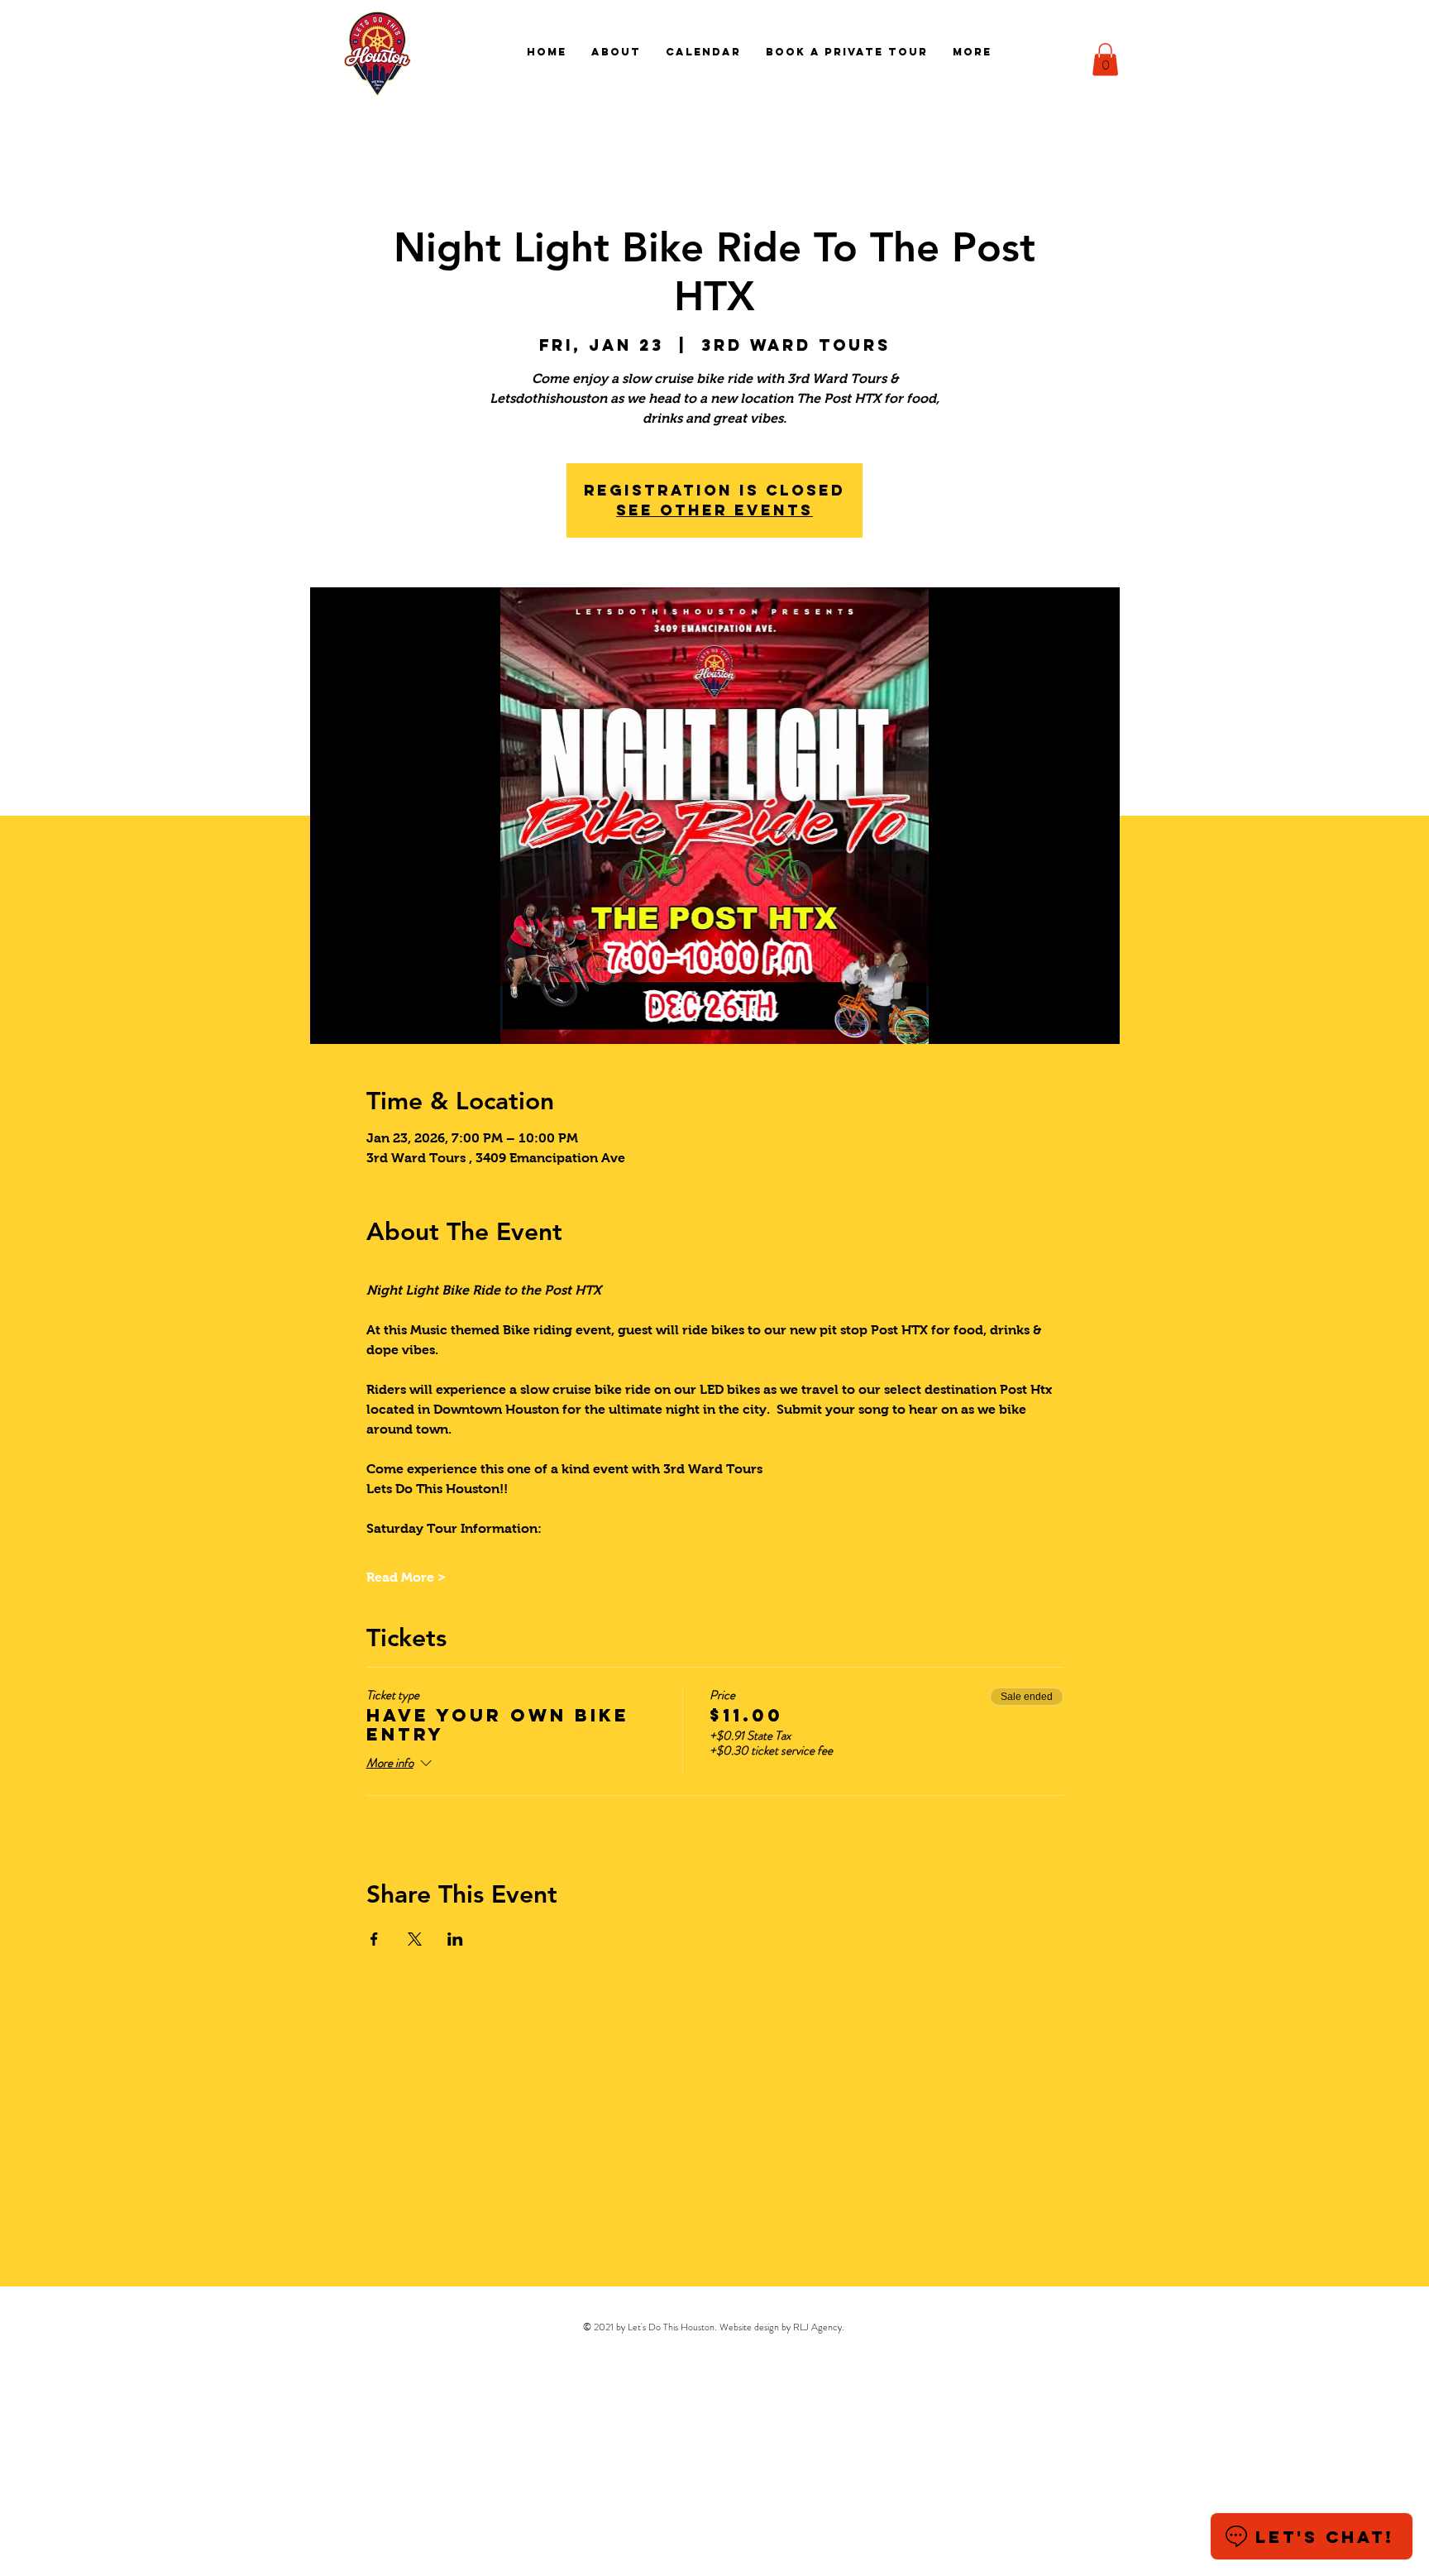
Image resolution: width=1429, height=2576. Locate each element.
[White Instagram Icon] (1044, 52)
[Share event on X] (415, 1939)
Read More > (406, 1577)
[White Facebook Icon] (1019, 52)
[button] (1105, 59)
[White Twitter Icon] (1070, 52)
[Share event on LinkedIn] (455, 1939)
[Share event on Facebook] (374, 1939)
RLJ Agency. (819, 2327)
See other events (714, 510)
